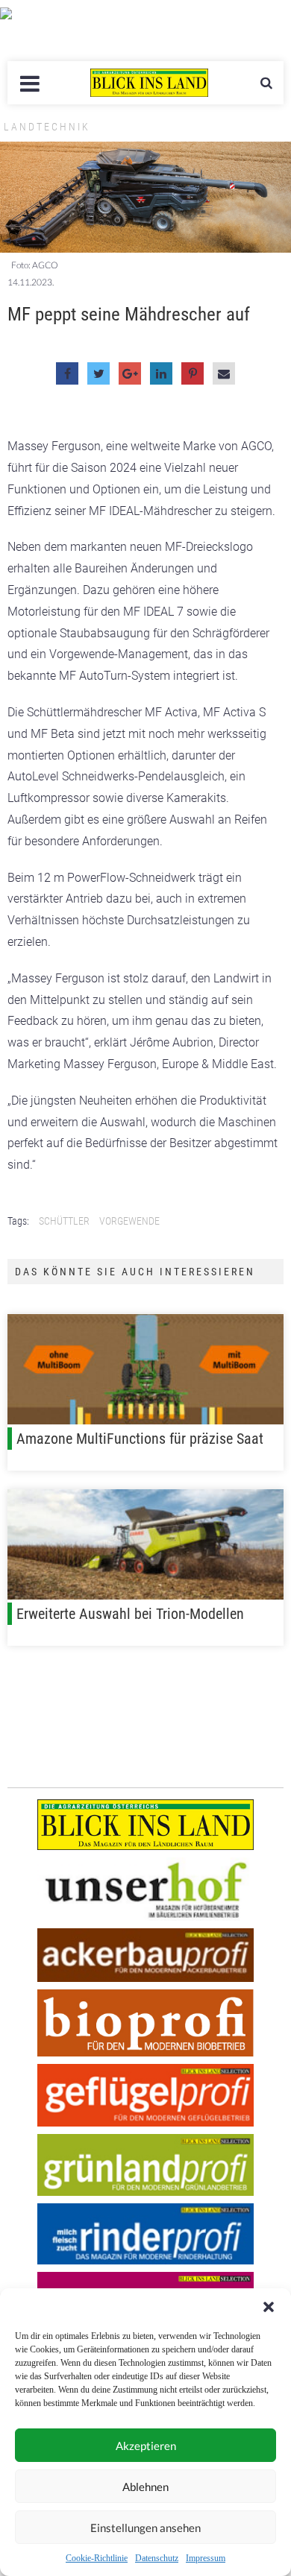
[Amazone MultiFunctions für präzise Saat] (145, 1369)
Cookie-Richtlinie (97, 2558)
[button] (269, 2307)
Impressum (206, 2558)
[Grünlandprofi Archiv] (145, 2165)
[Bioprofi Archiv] (145, 2023)
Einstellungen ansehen (145, 2528)
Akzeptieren (146, 2446)
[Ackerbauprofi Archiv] (145, 1955)
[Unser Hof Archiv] (145, 1889)
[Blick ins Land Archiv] (145, 1825)
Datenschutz (157, 2558)
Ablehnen (145, 2487)
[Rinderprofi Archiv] (145, 2234)
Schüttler (64, 1221)
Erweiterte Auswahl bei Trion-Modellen (130, 1614)
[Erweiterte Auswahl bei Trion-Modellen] (145, 1544)
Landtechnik (47, 127)
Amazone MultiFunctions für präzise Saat (140, 1439)
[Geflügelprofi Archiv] (145, 2095)
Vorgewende (129, 1221)
